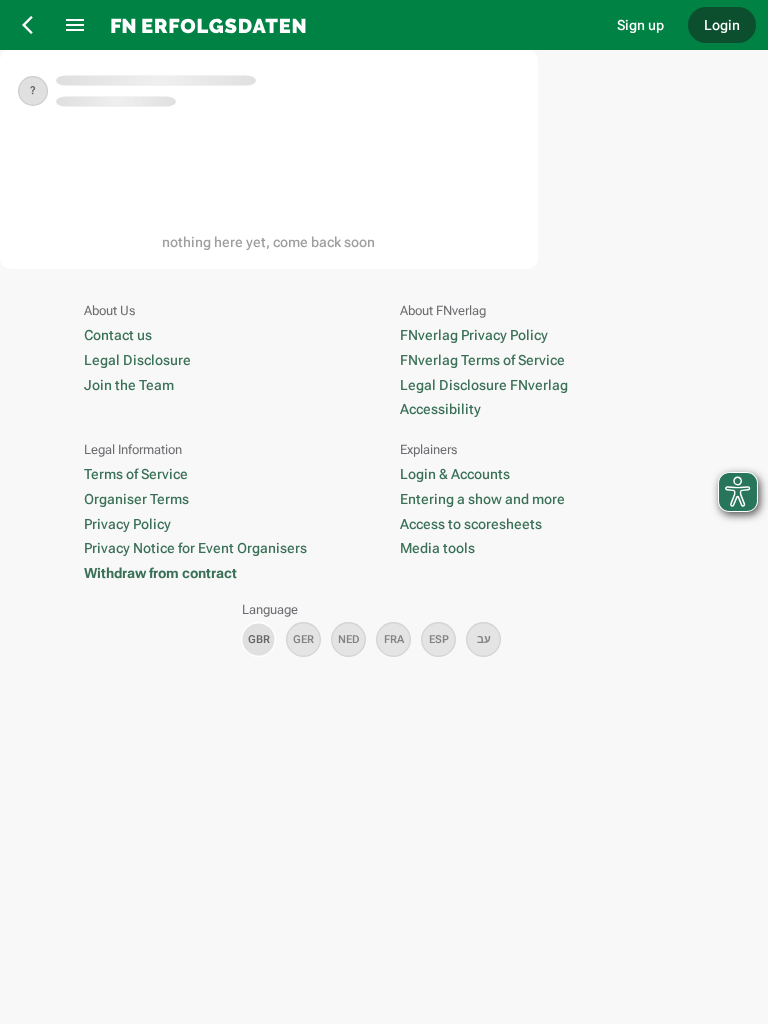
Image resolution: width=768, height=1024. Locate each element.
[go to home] (348, 25)
